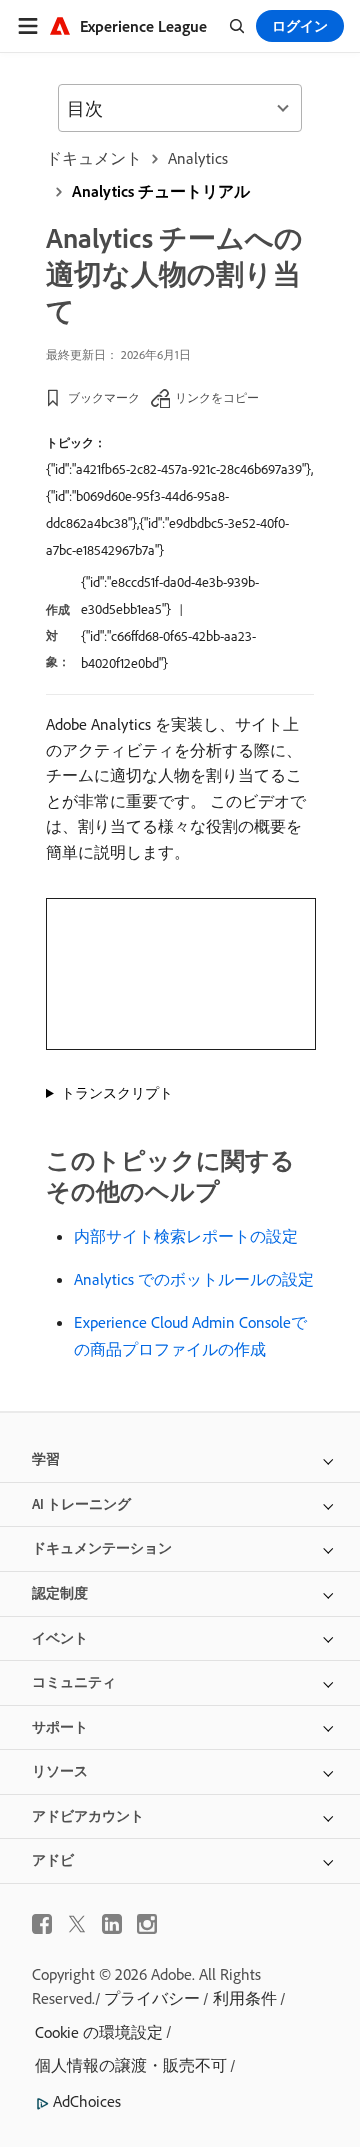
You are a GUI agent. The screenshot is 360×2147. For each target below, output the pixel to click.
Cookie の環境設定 (99, 2032)
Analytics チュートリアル (161, 191)
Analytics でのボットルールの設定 (194, 1279)
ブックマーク (104, 397)
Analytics (198, 158)
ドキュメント (94, 158)
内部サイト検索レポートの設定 (186, 1236)
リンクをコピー (217, 397)
